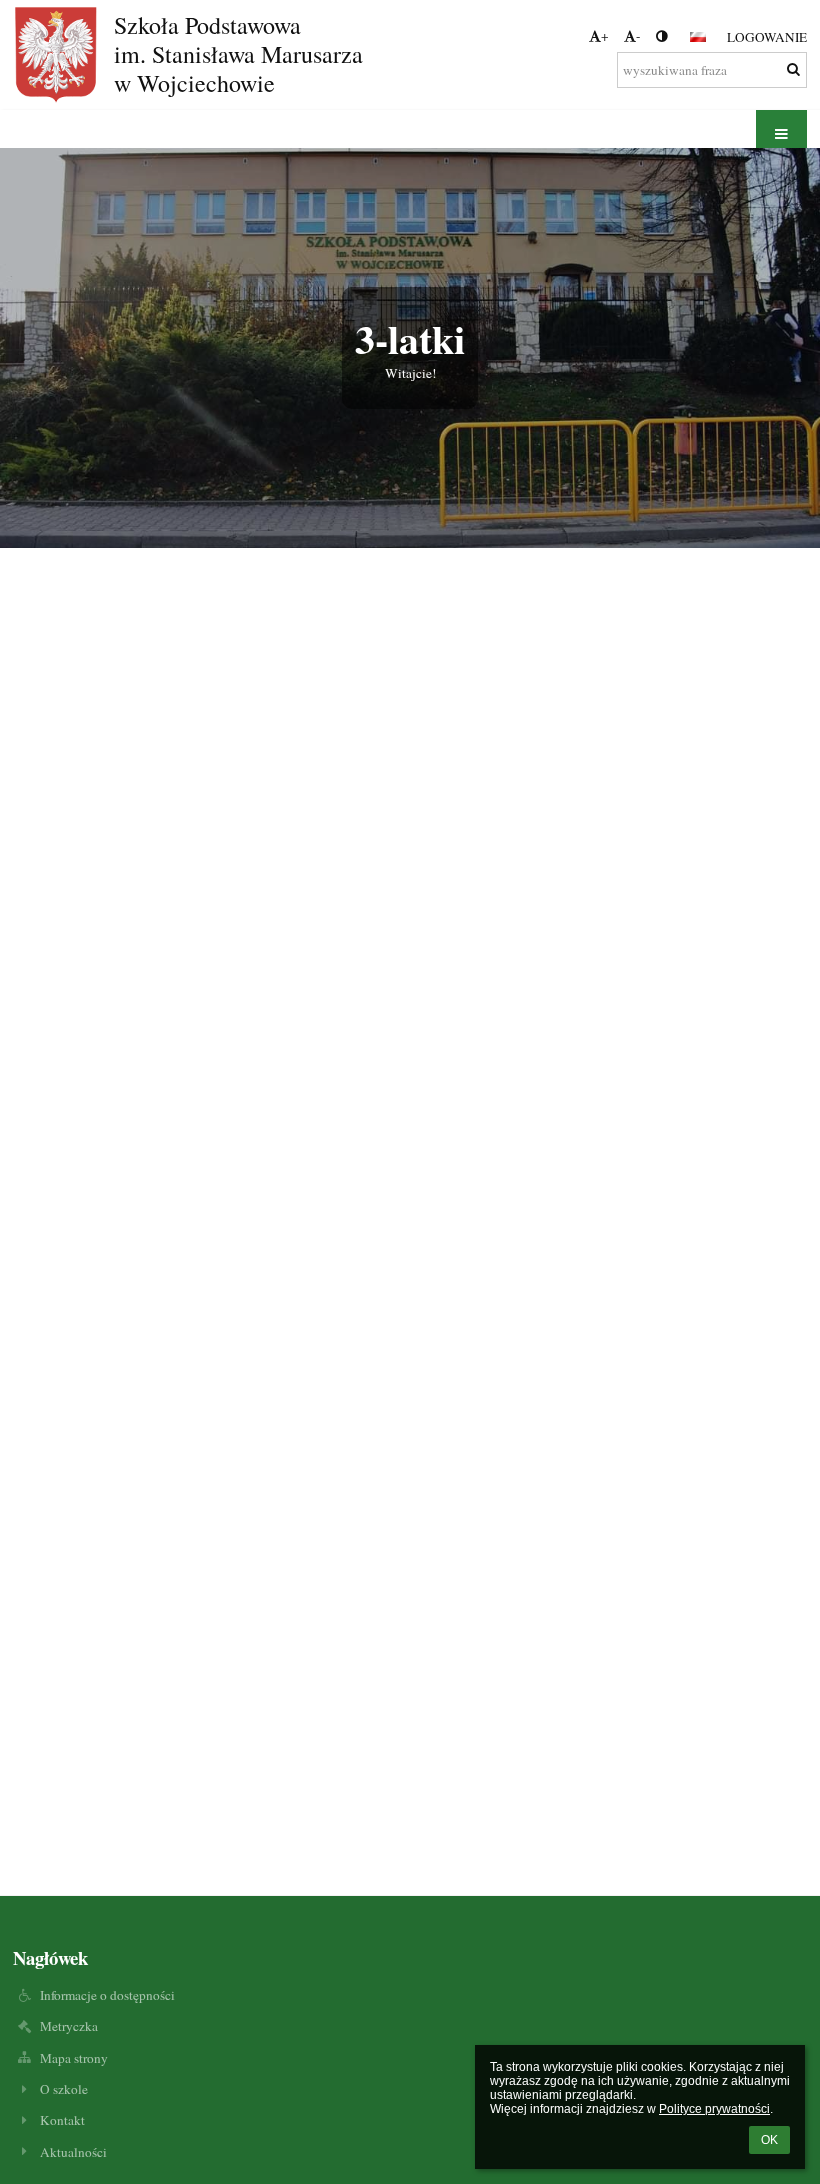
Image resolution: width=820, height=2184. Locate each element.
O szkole (64, 2089)
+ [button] (605, 36)
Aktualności (73, 2152)
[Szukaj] (793, 69)
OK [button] (769, 2140)
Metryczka (69, 2026)
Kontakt (62, 2120)
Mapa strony (74, 2058)
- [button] (638, 36)
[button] (661, 36)
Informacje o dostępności (107, 1995)
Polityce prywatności (714, 2109)
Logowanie (767, 37)
